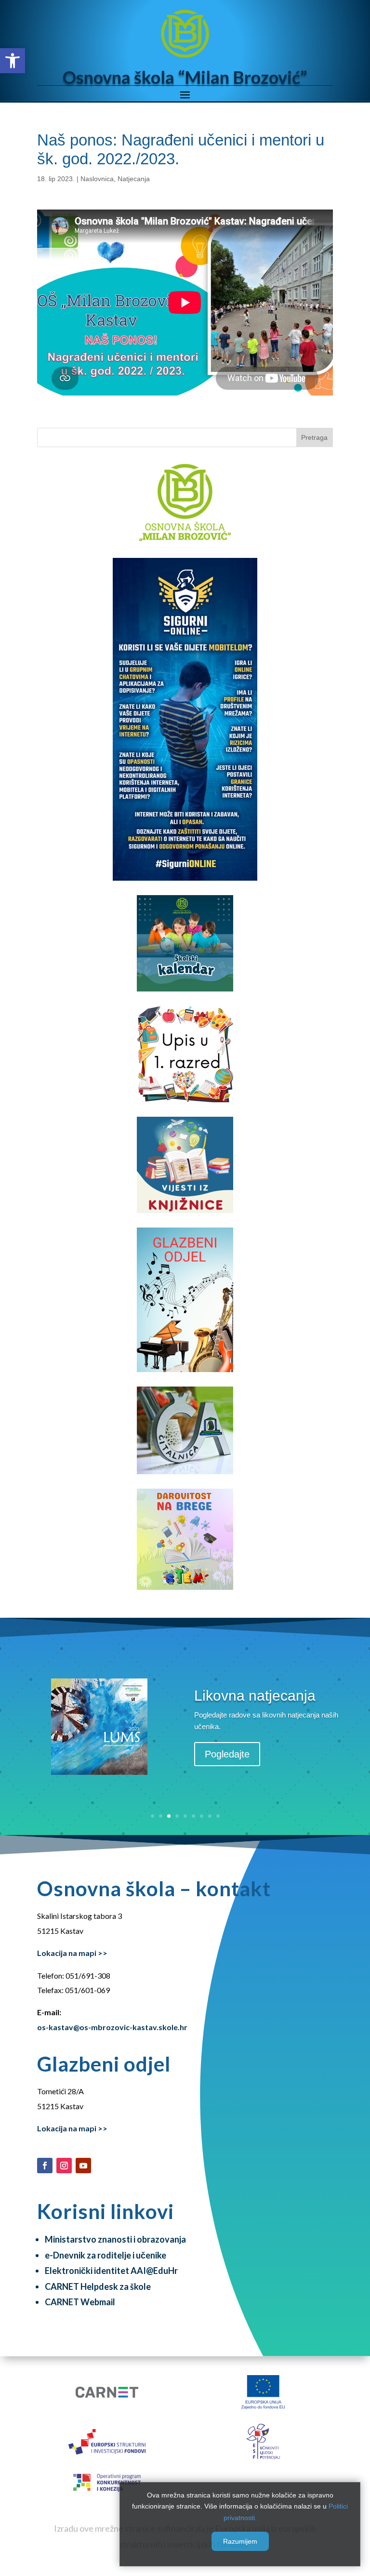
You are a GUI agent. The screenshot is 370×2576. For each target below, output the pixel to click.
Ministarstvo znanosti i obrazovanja (115, 2239)
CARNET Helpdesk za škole (98, 2286)
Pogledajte (227, 1754)
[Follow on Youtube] (83, 2166)
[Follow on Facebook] (45, 2166)
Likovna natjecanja (255, 1696)
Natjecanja (134, 179)
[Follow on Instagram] (64, 2166)
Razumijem (240, 2541)
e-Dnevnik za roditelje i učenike (106, 2255)
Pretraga (314, 437)
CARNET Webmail (80, 2302)
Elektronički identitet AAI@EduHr (111, 2271)
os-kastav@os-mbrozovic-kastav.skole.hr (112, 2027)
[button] (13, 61)
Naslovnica (97, 179)
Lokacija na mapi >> (72, 1953)
